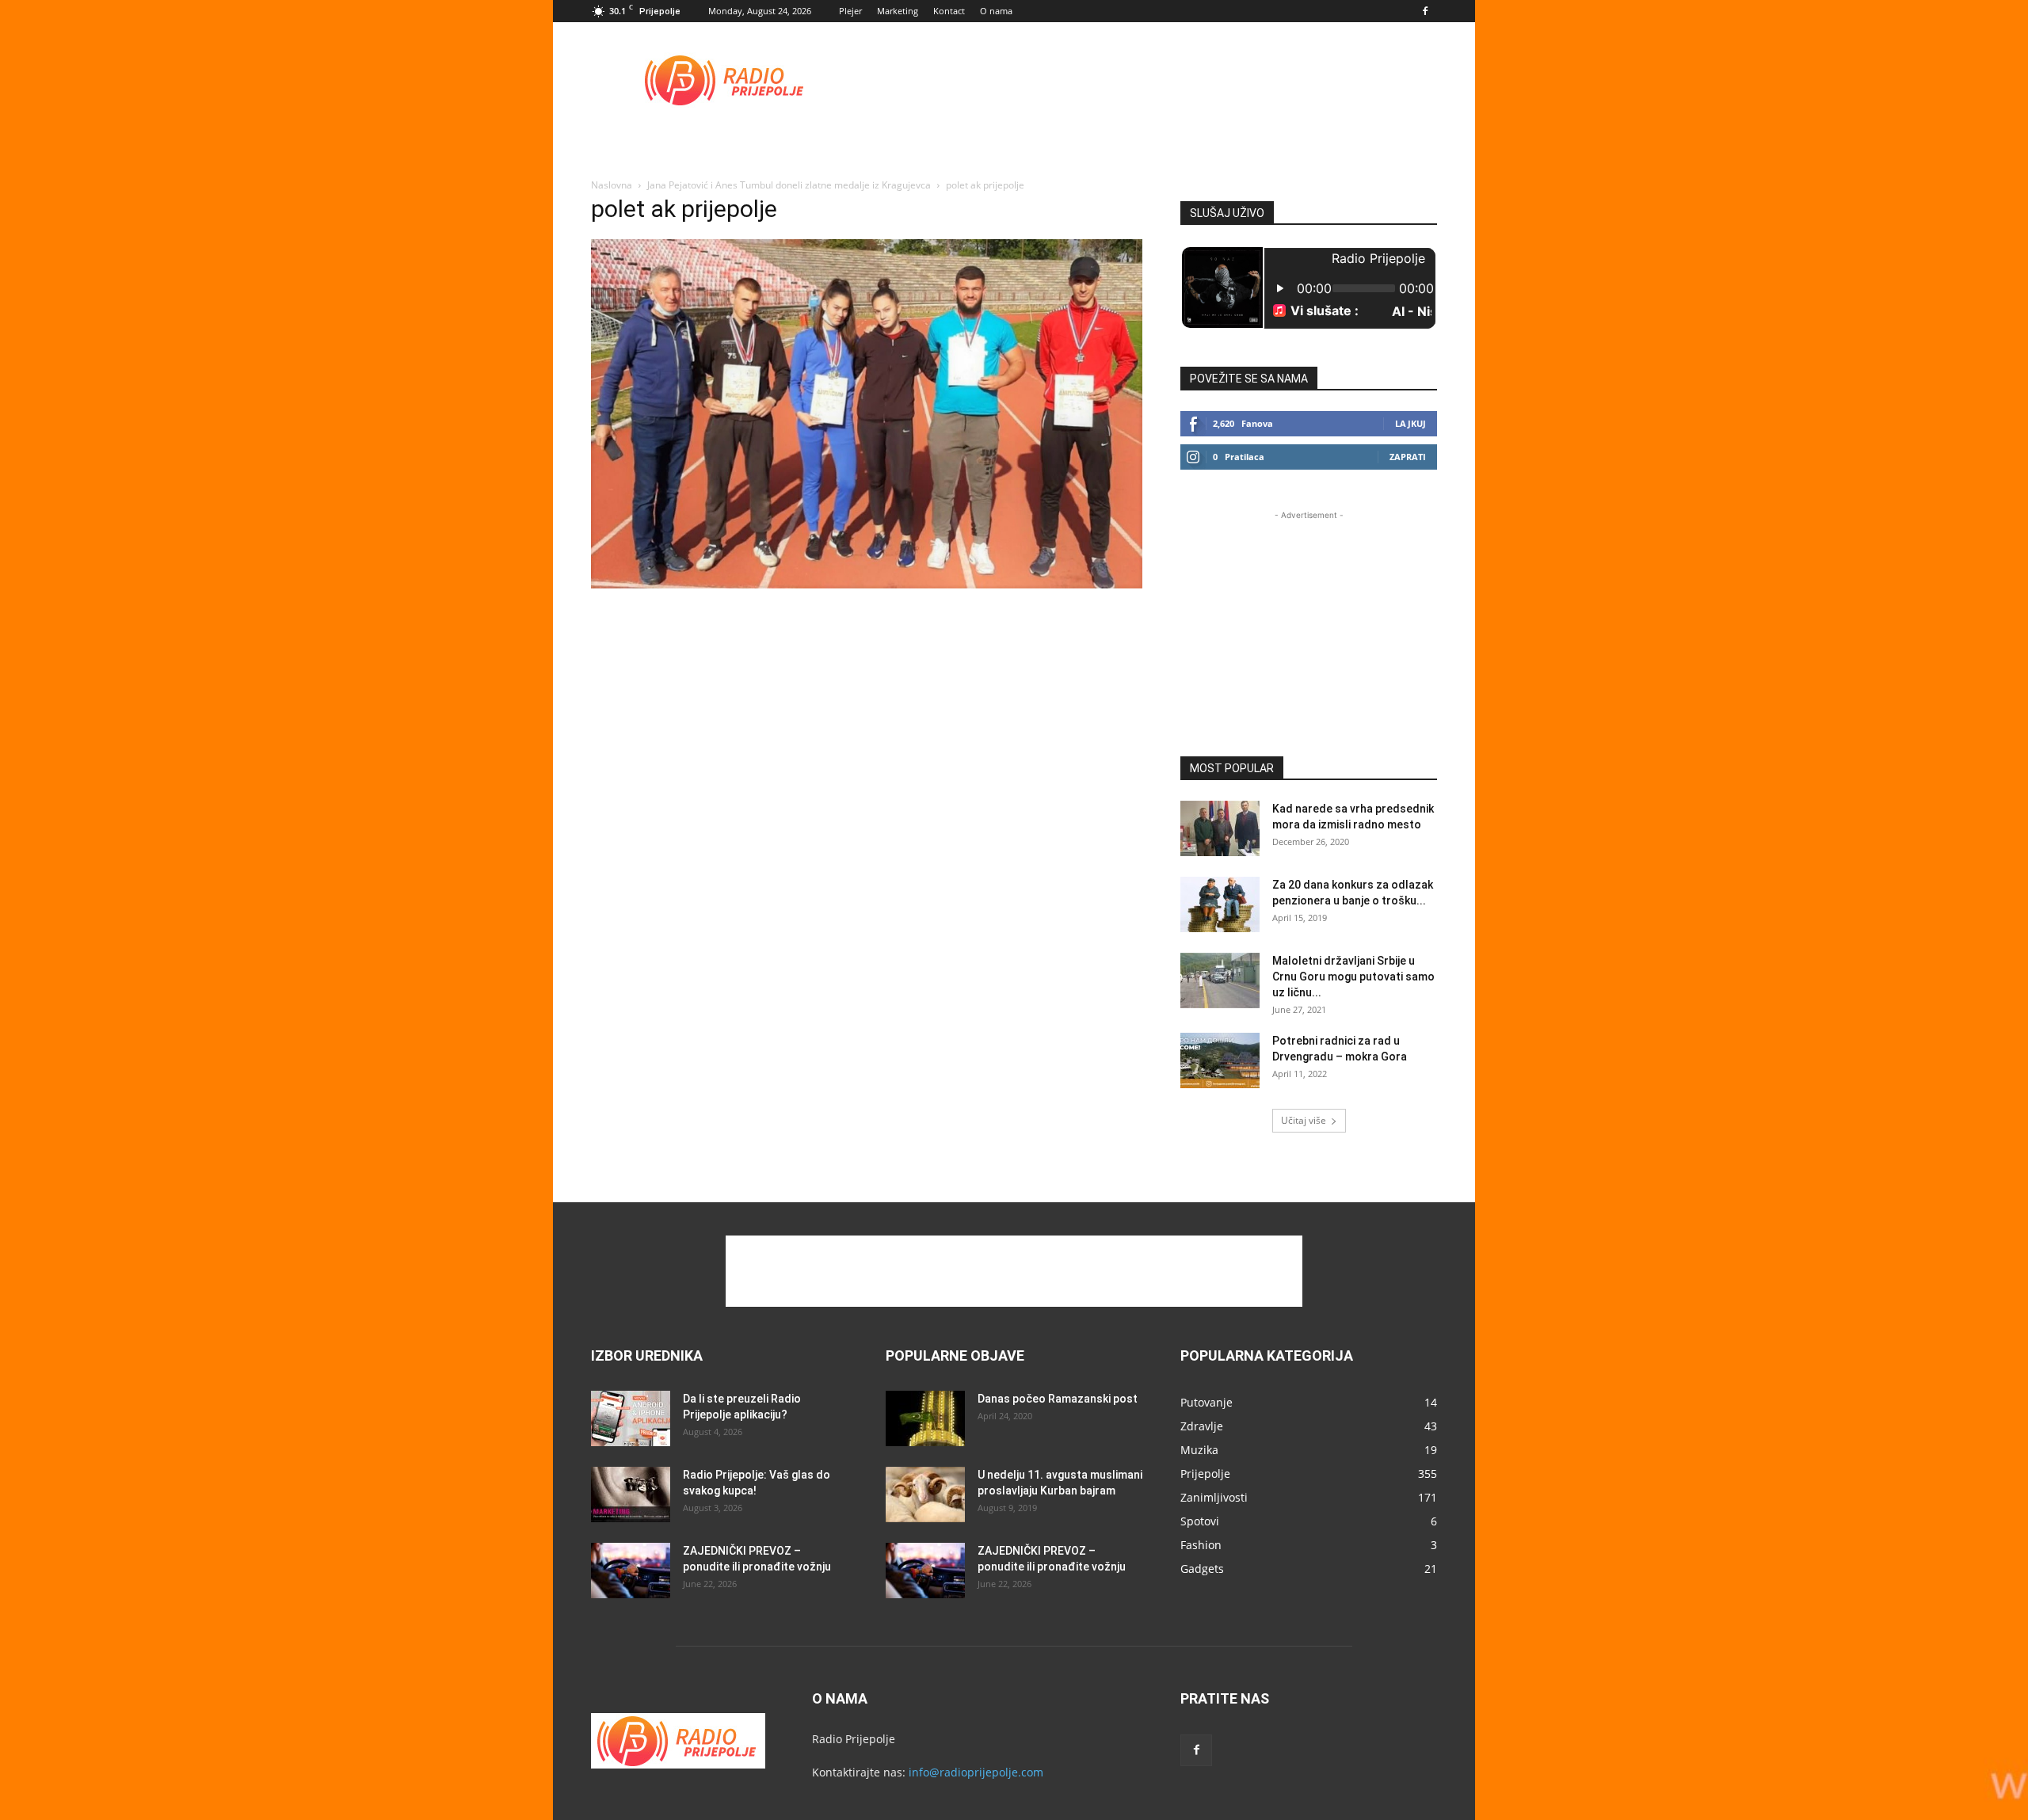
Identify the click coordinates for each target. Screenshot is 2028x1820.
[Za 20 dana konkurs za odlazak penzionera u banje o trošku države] (1220, 904)
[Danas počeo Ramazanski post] (925, 1418)
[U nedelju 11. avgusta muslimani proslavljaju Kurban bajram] (925, 1494)
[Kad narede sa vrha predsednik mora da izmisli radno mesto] (1220, 828)
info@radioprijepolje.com (976, 1772)
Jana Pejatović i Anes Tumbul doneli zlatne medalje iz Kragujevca (789, 185)
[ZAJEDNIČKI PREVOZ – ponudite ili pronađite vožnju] (631, 1571)
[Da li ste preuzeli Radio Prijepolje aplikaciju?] (631, 1418)
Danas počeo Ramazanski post (1058, 1399)
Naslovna (612, 185)
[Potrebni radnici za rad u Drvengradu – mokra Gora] (1220, 1060)
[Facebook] (1425, 11)
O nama (996, 11)
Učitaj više (1304, 1120)
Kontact (949, 11)
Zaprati (1408, 457)
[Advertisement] (1149, 80)
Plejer (850, 11)
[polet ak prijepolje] (867, 584)
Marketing (898, 11)
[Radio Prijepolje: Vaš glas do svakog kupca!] (631, 1494)
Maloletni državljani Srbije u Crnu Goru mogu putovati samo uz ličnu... (1353, 977)
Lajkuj (1410, 423)
